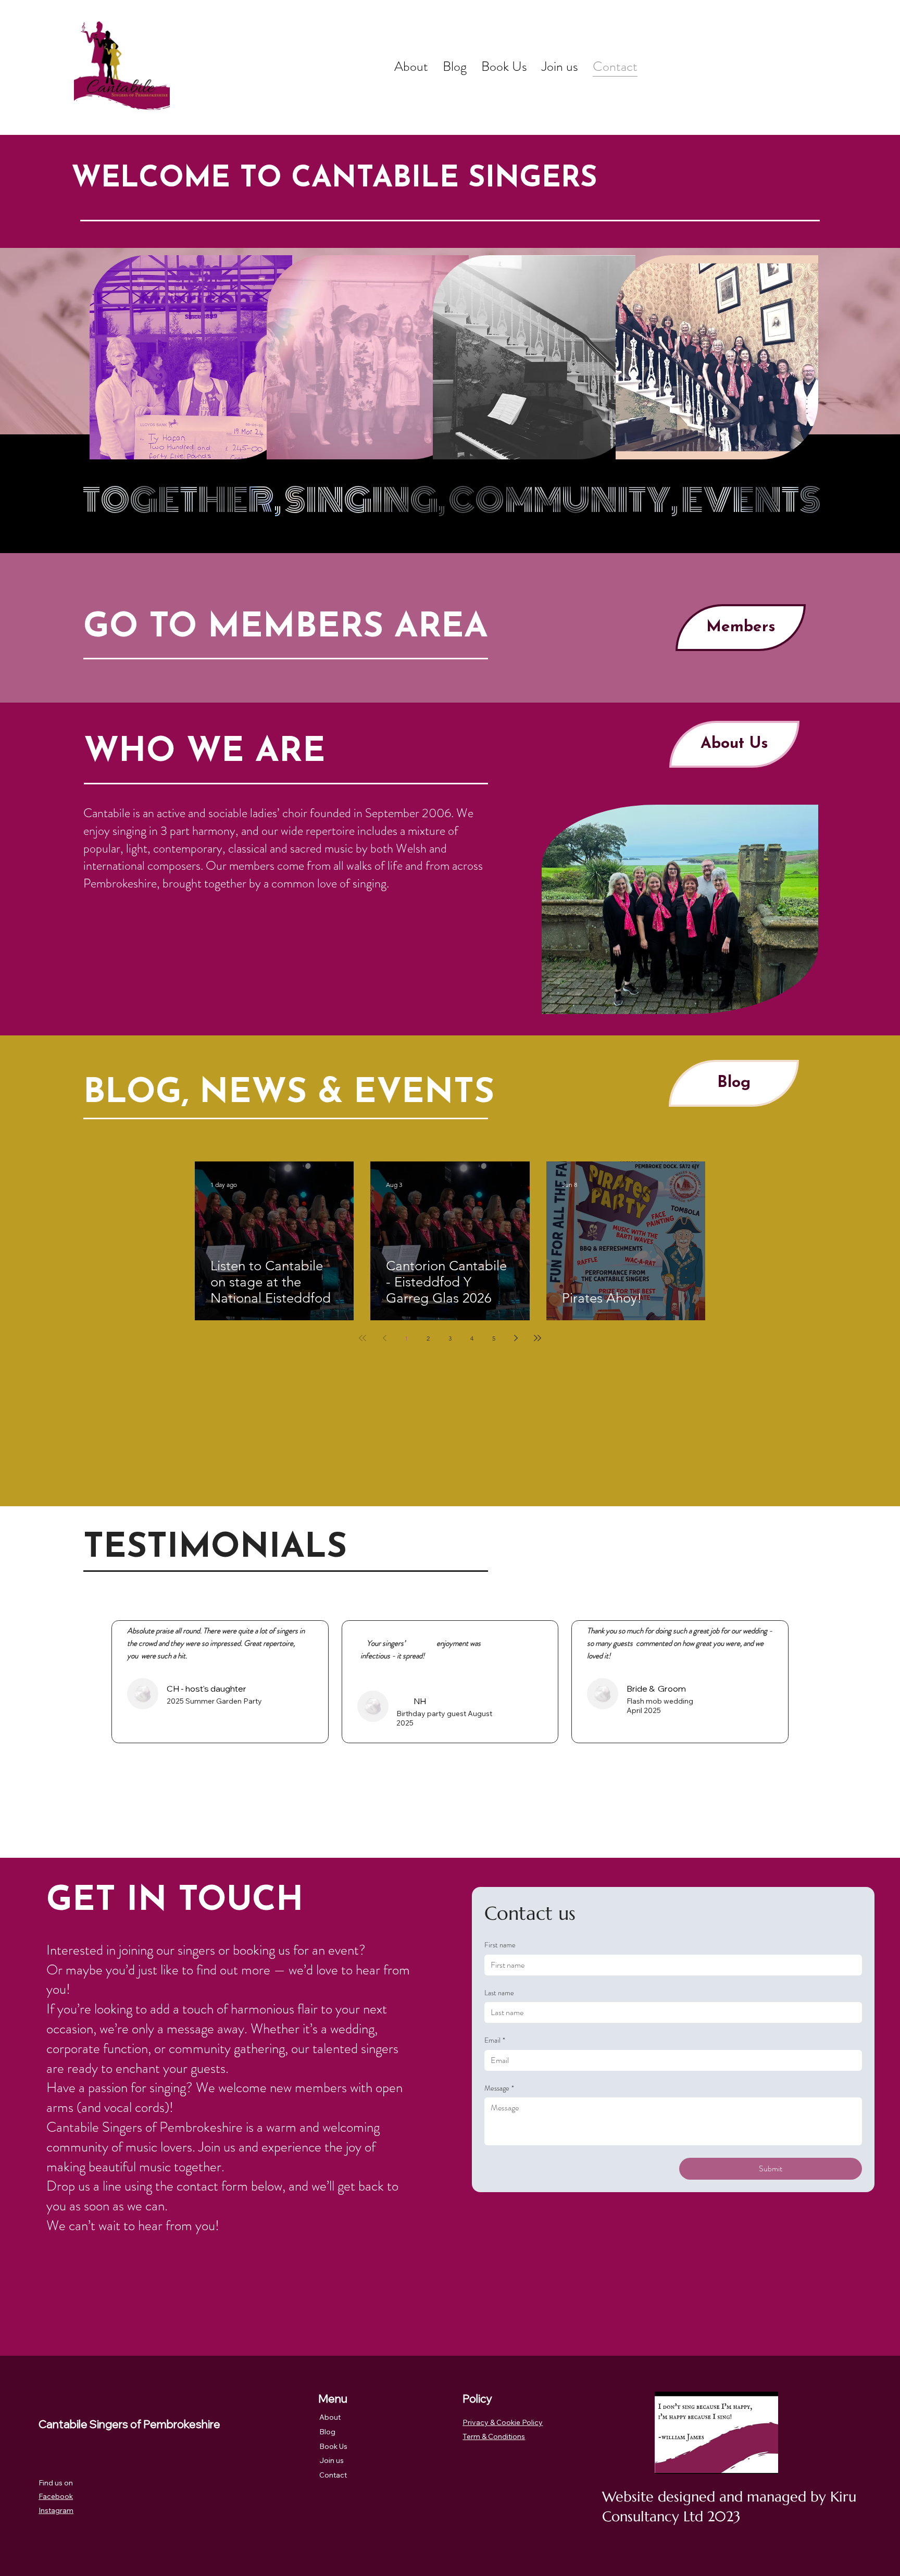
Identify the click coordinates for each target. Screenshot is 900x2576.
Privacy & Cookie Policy (503, 2422)
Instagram (56, 2510)
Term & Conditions (494, 2436)
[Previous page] (384, 1338)
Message (499, 2088)
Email (495, 2040)
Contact (333, 2475)
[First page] (362, 1338)
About (330, 2417)
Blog (327, 2432)
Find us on (56, 2483)
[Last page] (537, 1338)
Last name (499, 1993)
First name (500, 1945)
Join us (332, 2460)
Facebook (56, 2496)
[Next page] (516, 1338)
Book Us (333, 2446)
